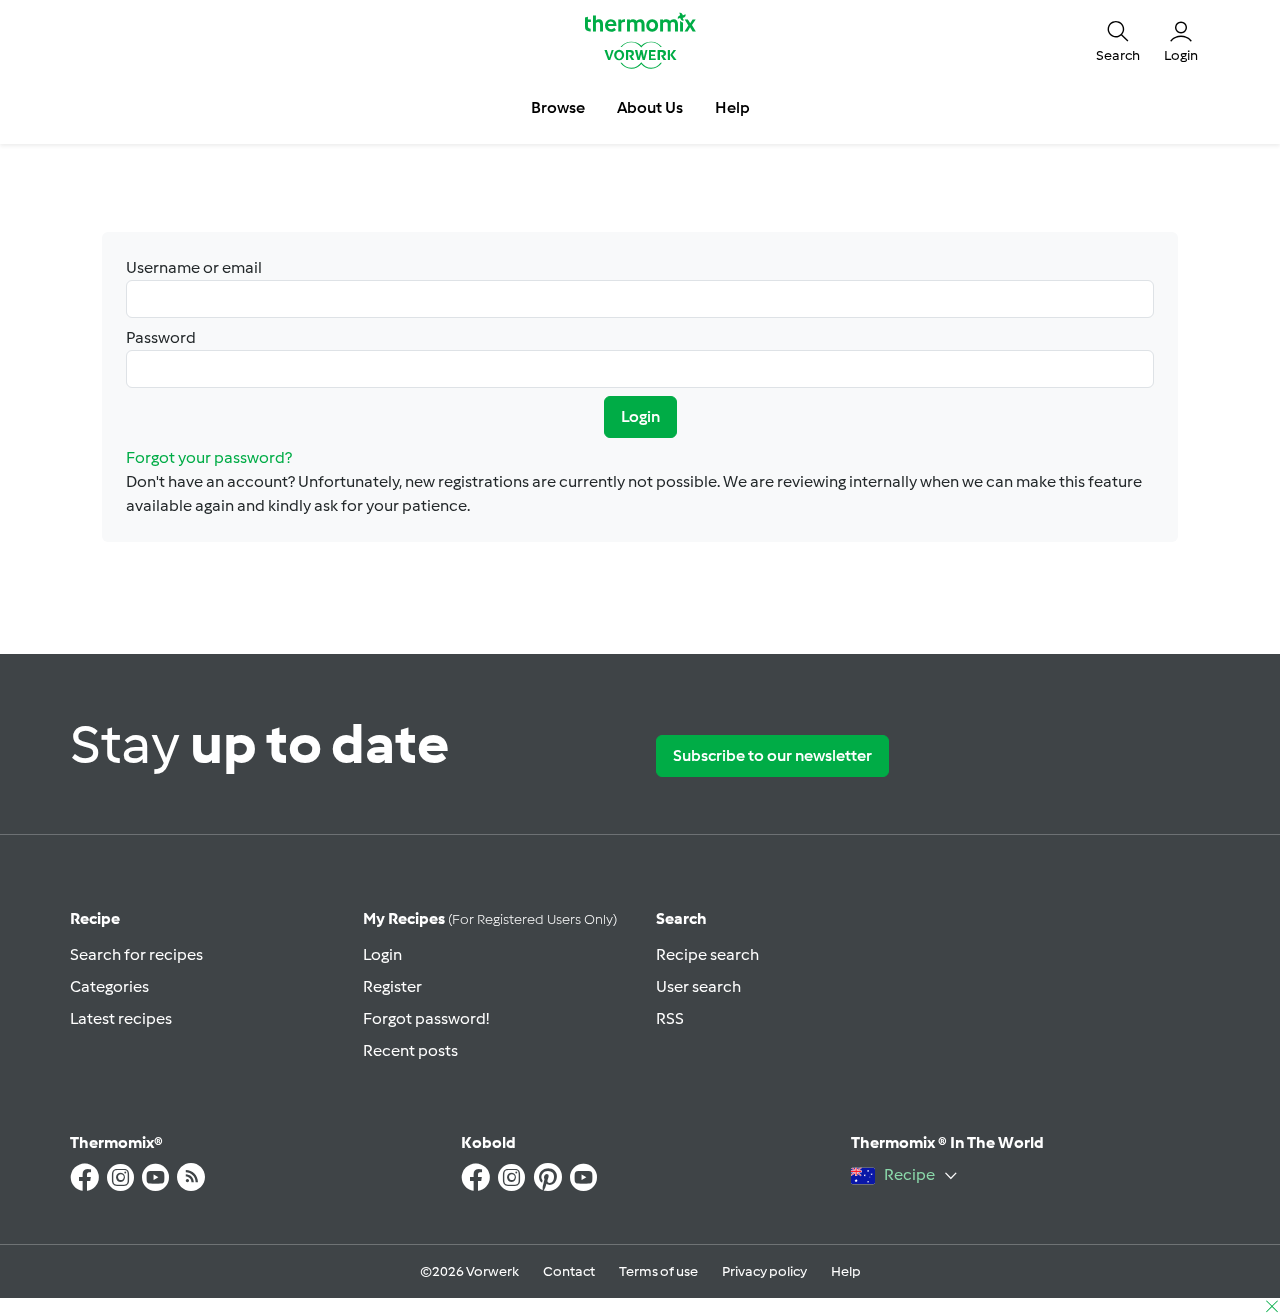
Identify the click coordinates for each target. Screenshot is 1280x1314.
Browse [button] (558, 107)
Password (161, 337)
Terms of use (658, 1271)
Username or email (194, 267)
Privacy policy (764, 1271)
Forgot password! (426, 1018)
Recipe (95, 918)
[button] (1118, 40)
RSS (670, 1018)
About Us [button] (650, 107)
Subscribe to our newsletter (772, 755)
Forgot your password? (209, 457)
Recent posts (410, 1050)
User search (698, 986)
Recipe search (707, 954)
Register (392, 986)
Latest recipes (121, 1018)
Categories (109, 986)
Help (846, 1271)
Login (640, 416)
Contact (569, 1271)
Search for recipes (136, 954)
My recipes (490, 918)
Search (681, 918)
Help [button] (732, 107)
